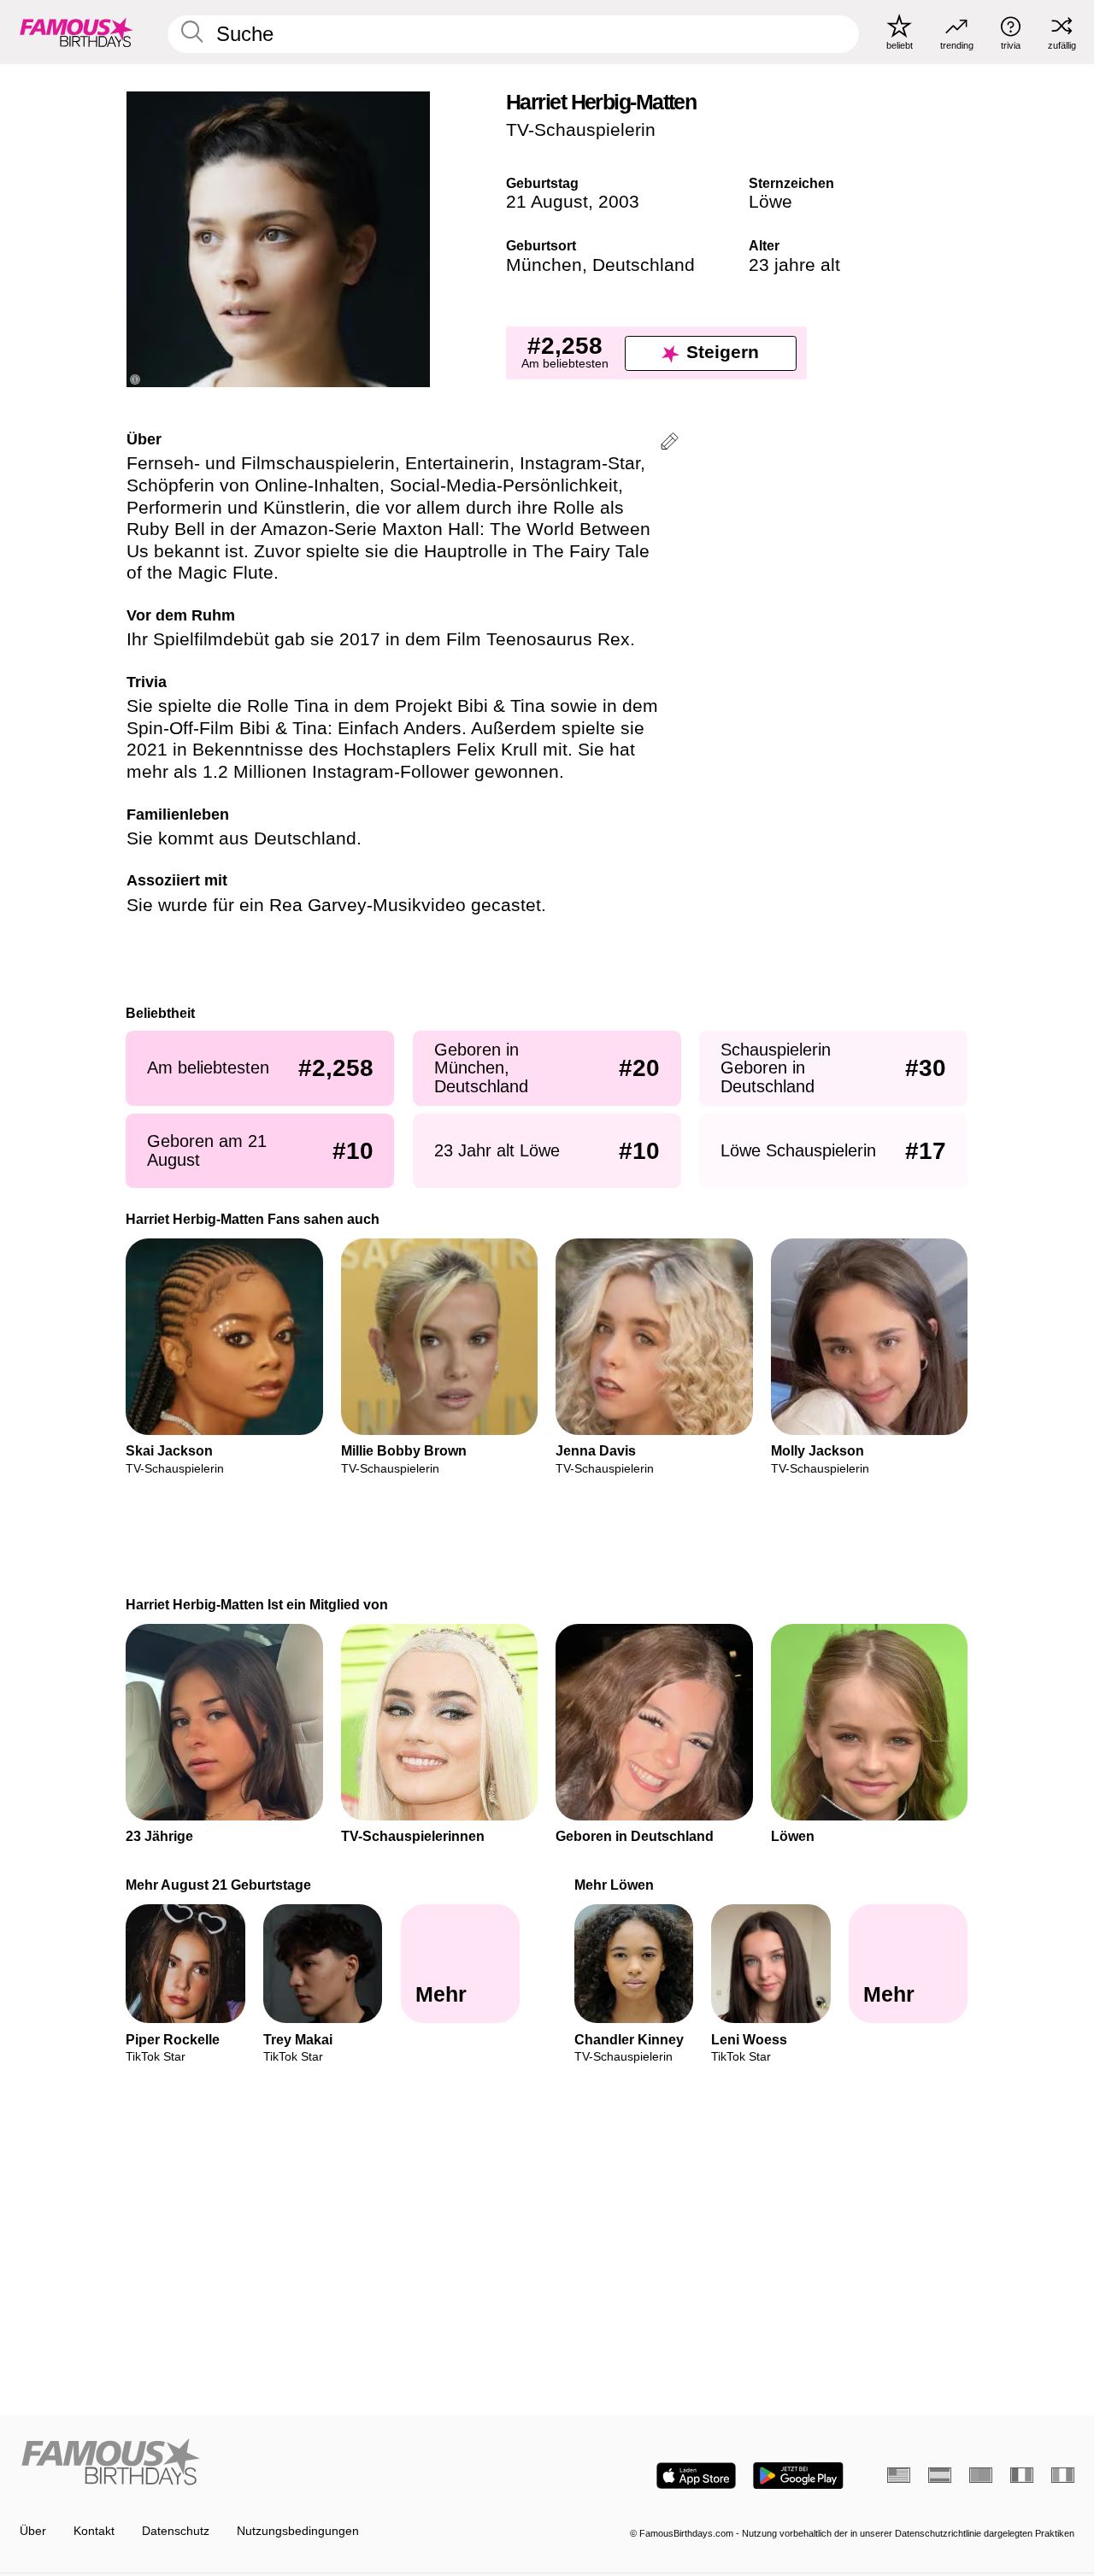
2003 (619, 202)
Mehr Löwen (614, 1885)
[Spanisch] (940, 2475)
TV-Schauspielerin (581, 130)
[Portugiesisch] (981, 2475)
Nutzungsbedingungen (298, 2531)
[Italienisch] (1063, 2475)
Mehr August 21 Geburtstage (219, 1885)
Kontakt (94, 2531)
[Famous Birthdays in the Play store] (798, 2476)
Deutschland (644, 265)
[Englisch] (899, 2475)
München (544, 265)
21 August (547, 202)
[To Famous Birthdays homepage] (76, 32)
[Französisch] (1022, 2475)
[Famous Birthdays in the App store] (696, 2476)
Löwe (771, 202)
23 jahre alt (794, 265)
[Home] (279, 2463)
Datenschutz (176, 2531)
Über (33, 2531)
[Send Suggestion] (670, 444)
